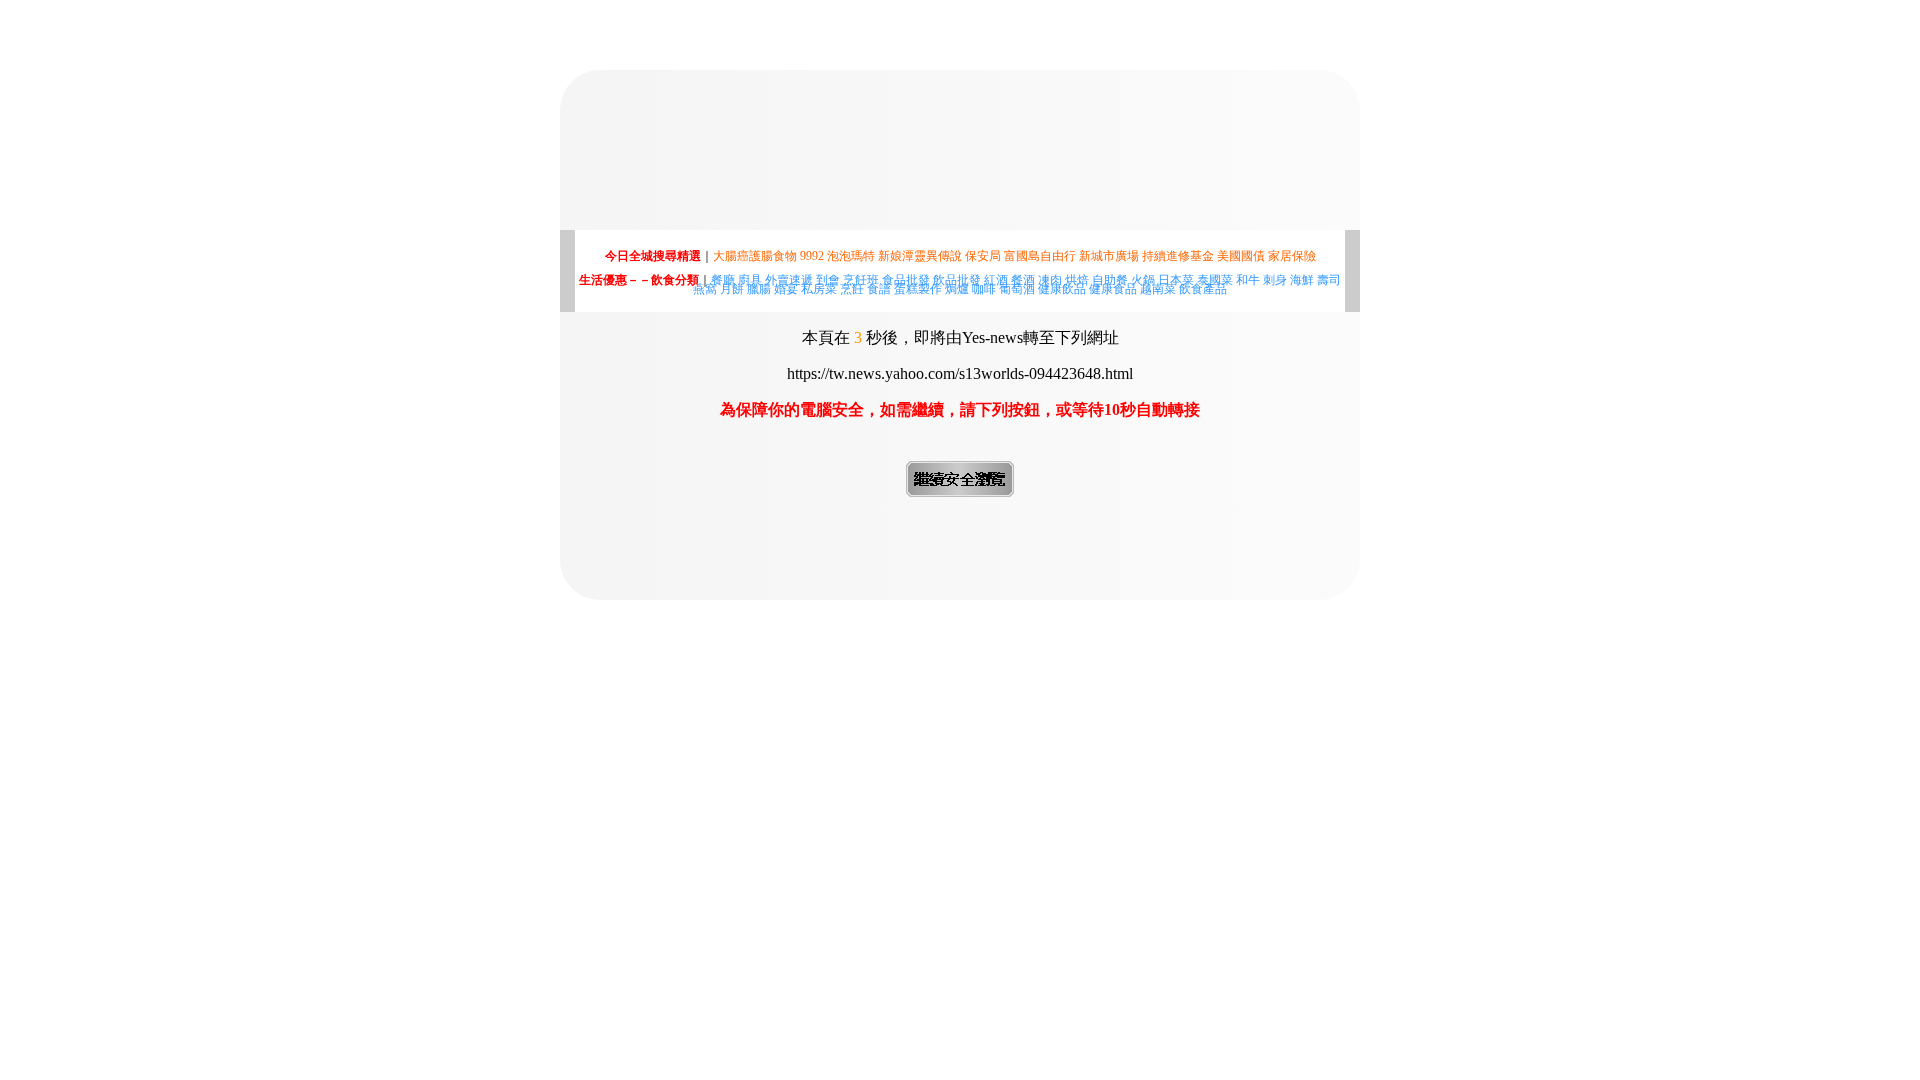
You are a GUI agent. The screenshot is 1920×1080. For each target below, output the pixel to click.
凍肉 (1050, 280)
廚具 (750, 280)
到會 (828, 280)
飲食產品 (1203, 289)
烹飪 (852, 289)
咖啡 (984, 289)
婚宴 (786, 289)
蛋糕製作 (918, 289)
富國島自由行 (1040, 256)
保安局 (983, 256)
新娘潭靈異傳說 (920, 256)
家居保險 (1292, 256)
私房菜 (819, 289)
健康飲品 (1062, 289)
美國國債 (1241, 256)
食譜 (879, 289)
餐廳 (723, 280)
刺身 (1275, 280)
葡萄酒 (1017, 289)
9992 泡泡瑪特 (837, 256)
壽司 (1329, 280)
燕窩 (705, 289)
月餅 (732, 289)
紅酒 (996, 280)
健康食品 (1113, 289)
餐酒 (1023, 280)
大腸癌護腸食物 (755, 256)
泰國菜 (1215, 280)
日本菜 (1176, 280)
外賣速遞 (789, 280)
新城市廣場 (1109, 256)
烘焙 (1077, 280)
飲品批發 (957, 280)
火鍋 (1143, 280)
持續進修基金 (1178, 256)
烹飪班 (861, 280)
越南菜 (1158, 289)
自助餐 (1110, 280)
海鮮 (1302, 280)
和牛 (1248, 280)
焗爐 (957, 289)
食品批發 (906, 280)
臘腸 (759, 289)
